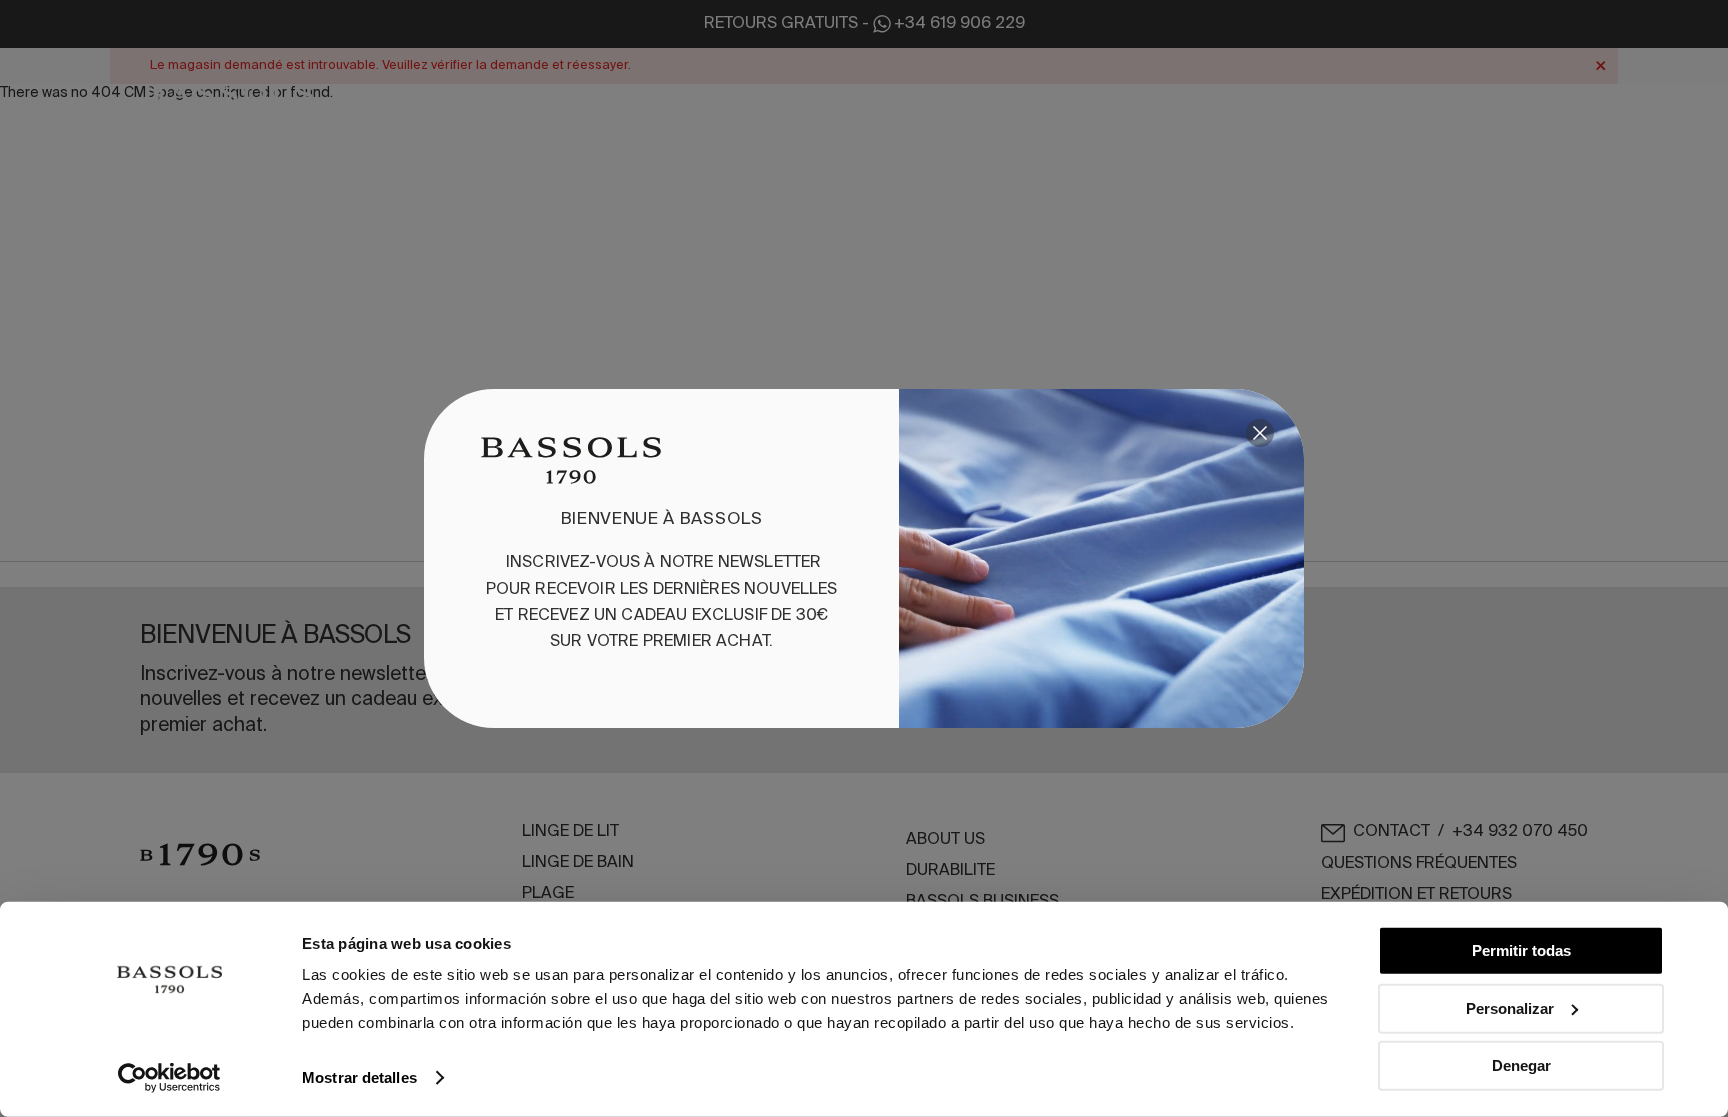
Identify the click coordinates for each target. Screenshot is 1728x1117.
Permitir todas (1521, 950)
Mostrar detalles (359, 1077)
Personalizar (1510, 1007)
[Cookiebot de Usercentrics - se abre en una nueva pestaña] (169, 1078)
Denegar (1521, 1065)
